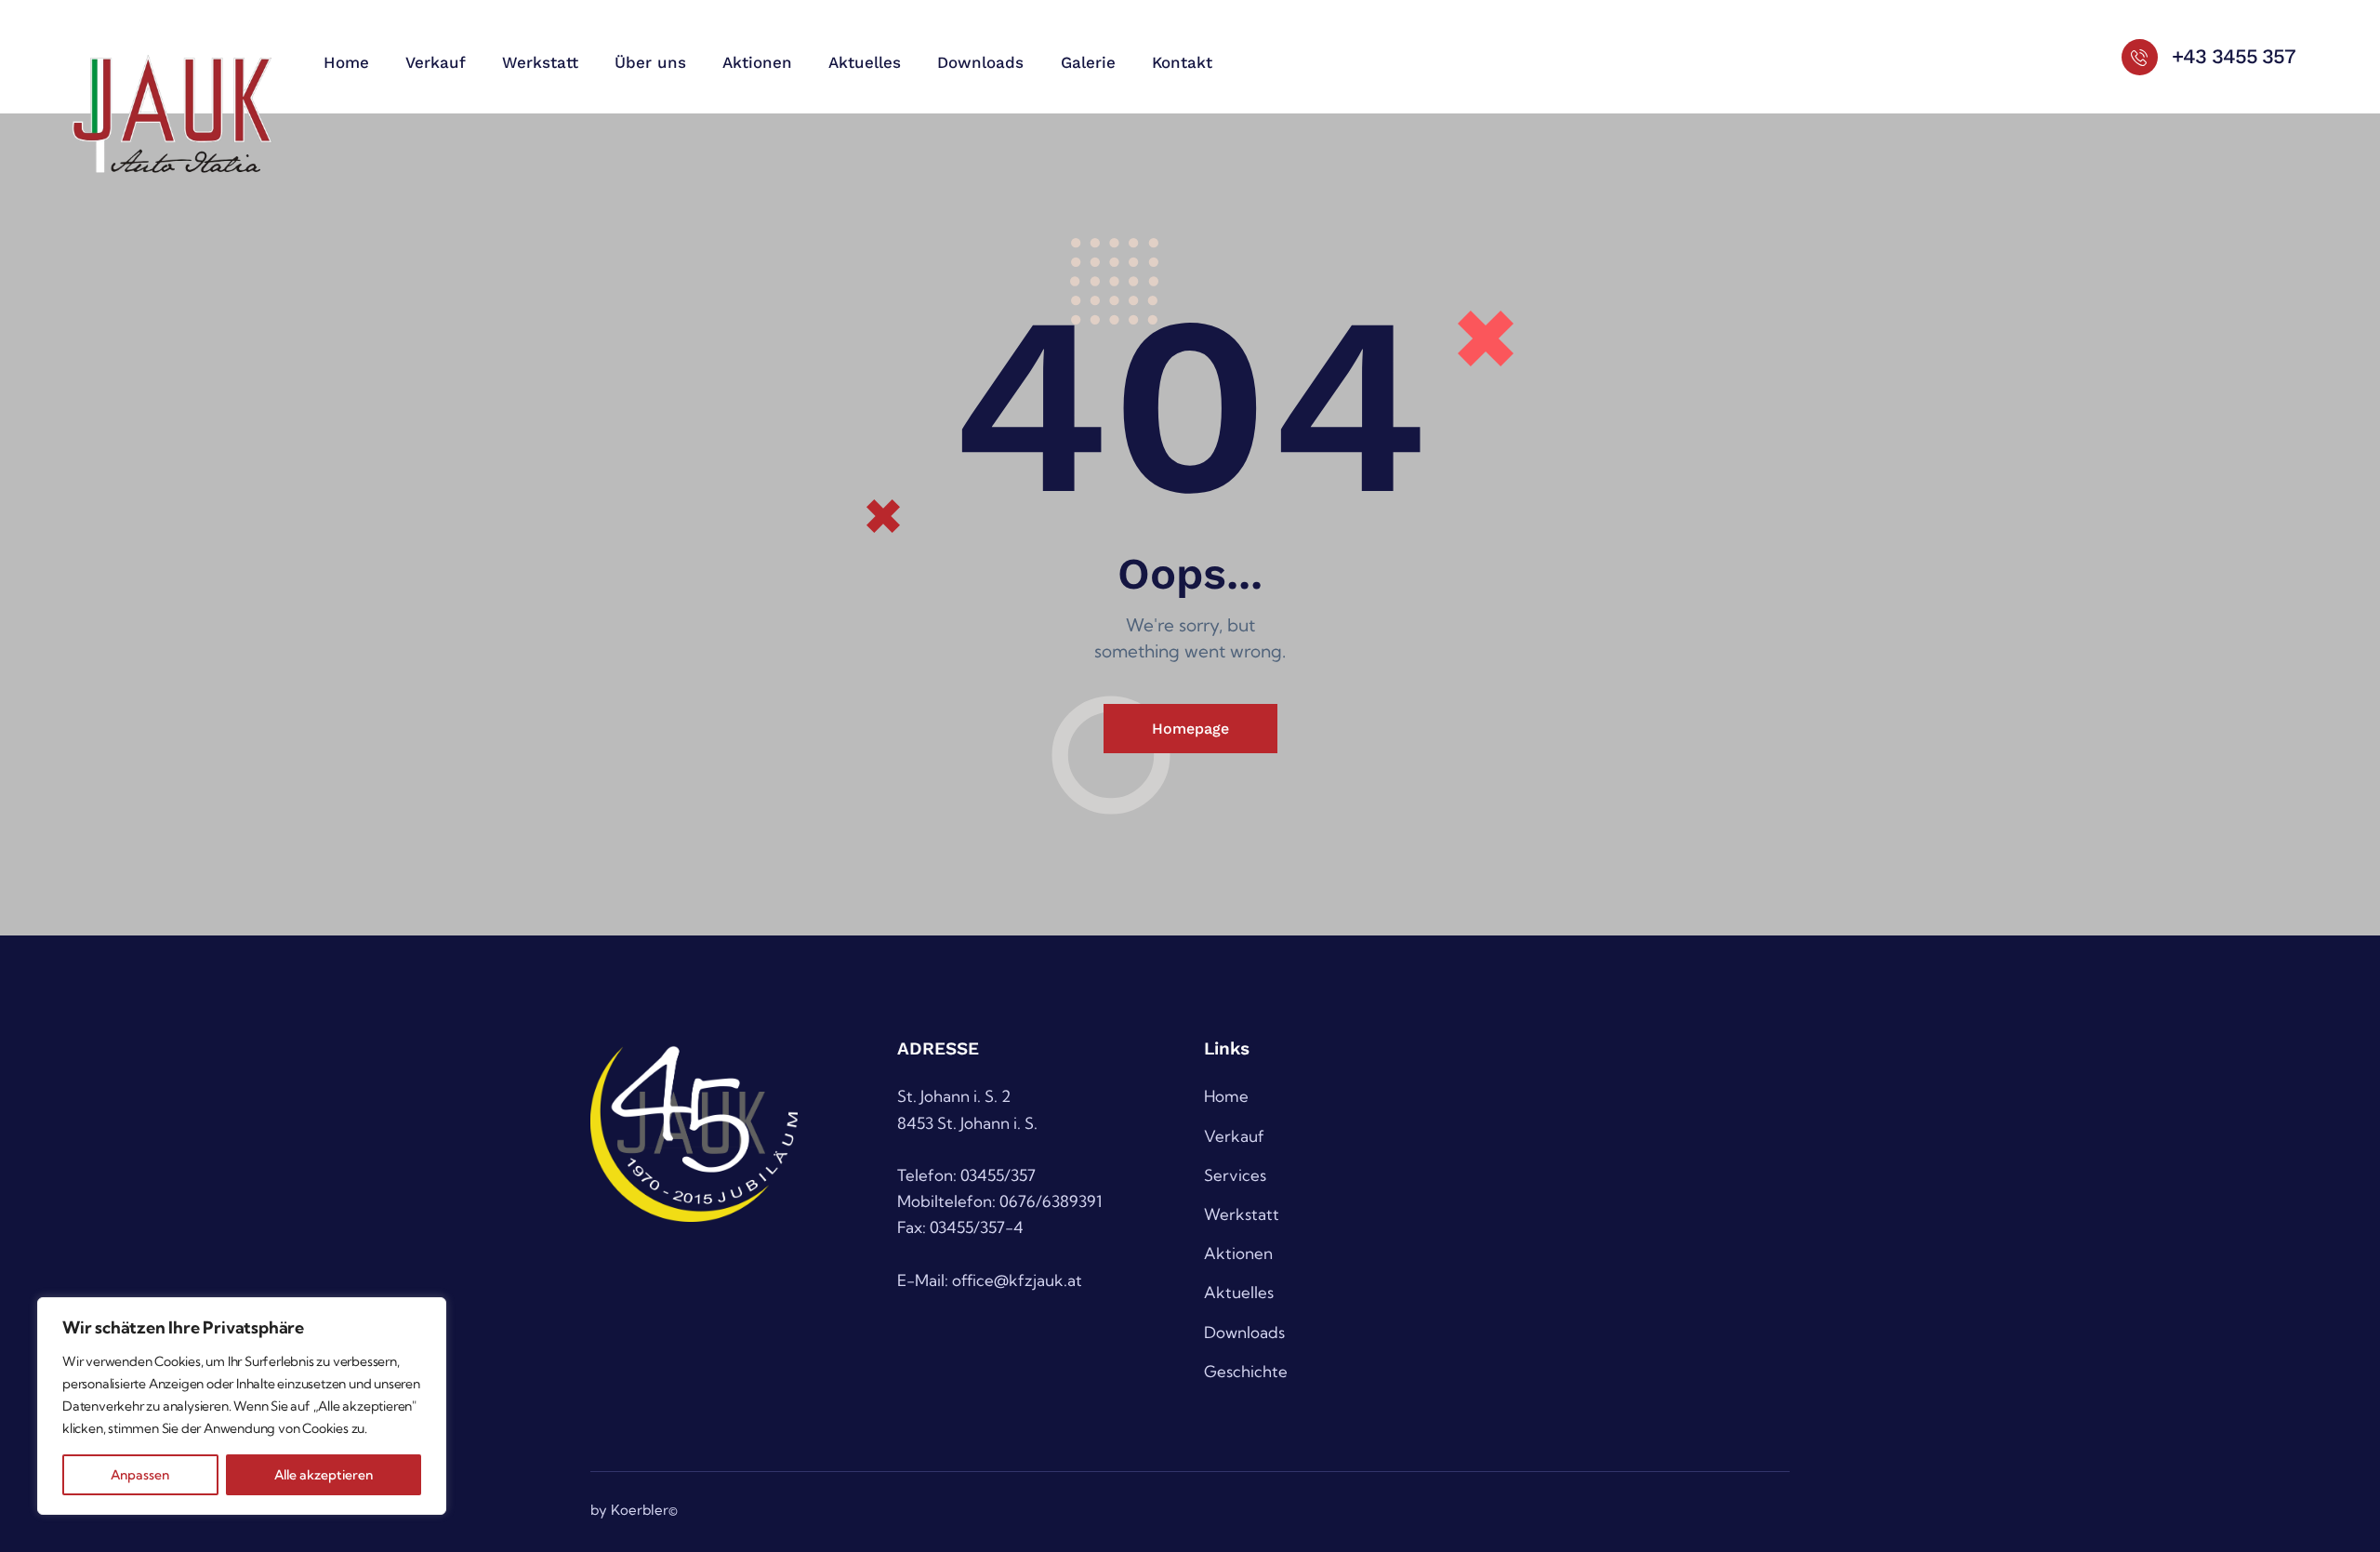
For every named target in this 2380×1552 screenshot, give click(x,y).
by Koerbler (629, 1510)
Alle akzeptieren (324, 1475)
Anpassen (140, 1475)
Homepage (1190, 729)
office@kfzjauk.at (1017, 1280)
